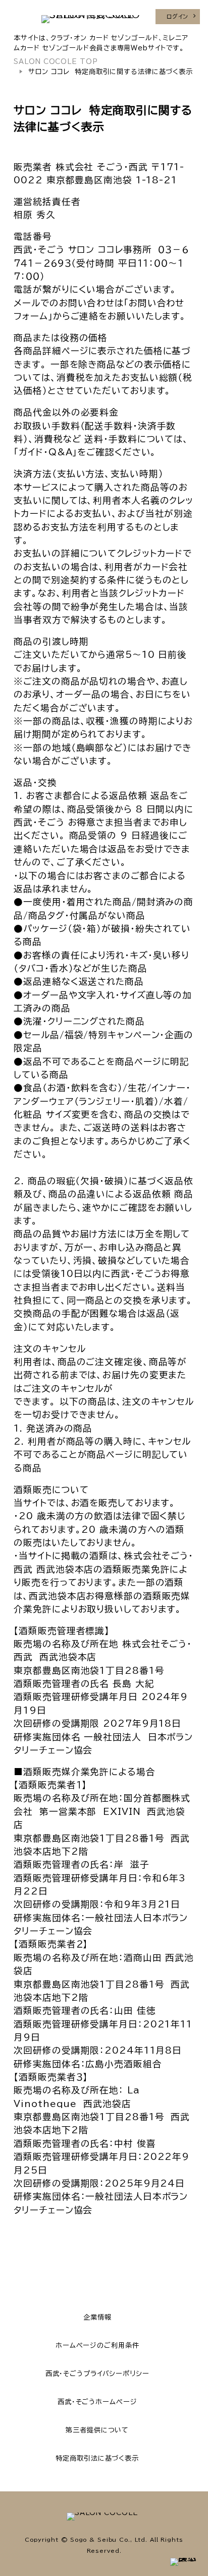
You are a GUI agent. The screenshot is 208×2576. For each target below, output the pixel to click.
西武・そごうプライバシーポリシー (97, 2374)
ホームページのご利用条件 (97, 2345)
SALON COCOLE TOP (56, 61)
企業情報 (97, 2317)
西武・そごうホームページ (97, 2402)
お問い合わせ (87, 303)
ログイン (178, 16)
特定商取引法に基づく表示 (97, 2458)
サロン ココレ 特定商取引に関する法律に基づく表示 (111, 72)
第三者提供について (97, 2430)
